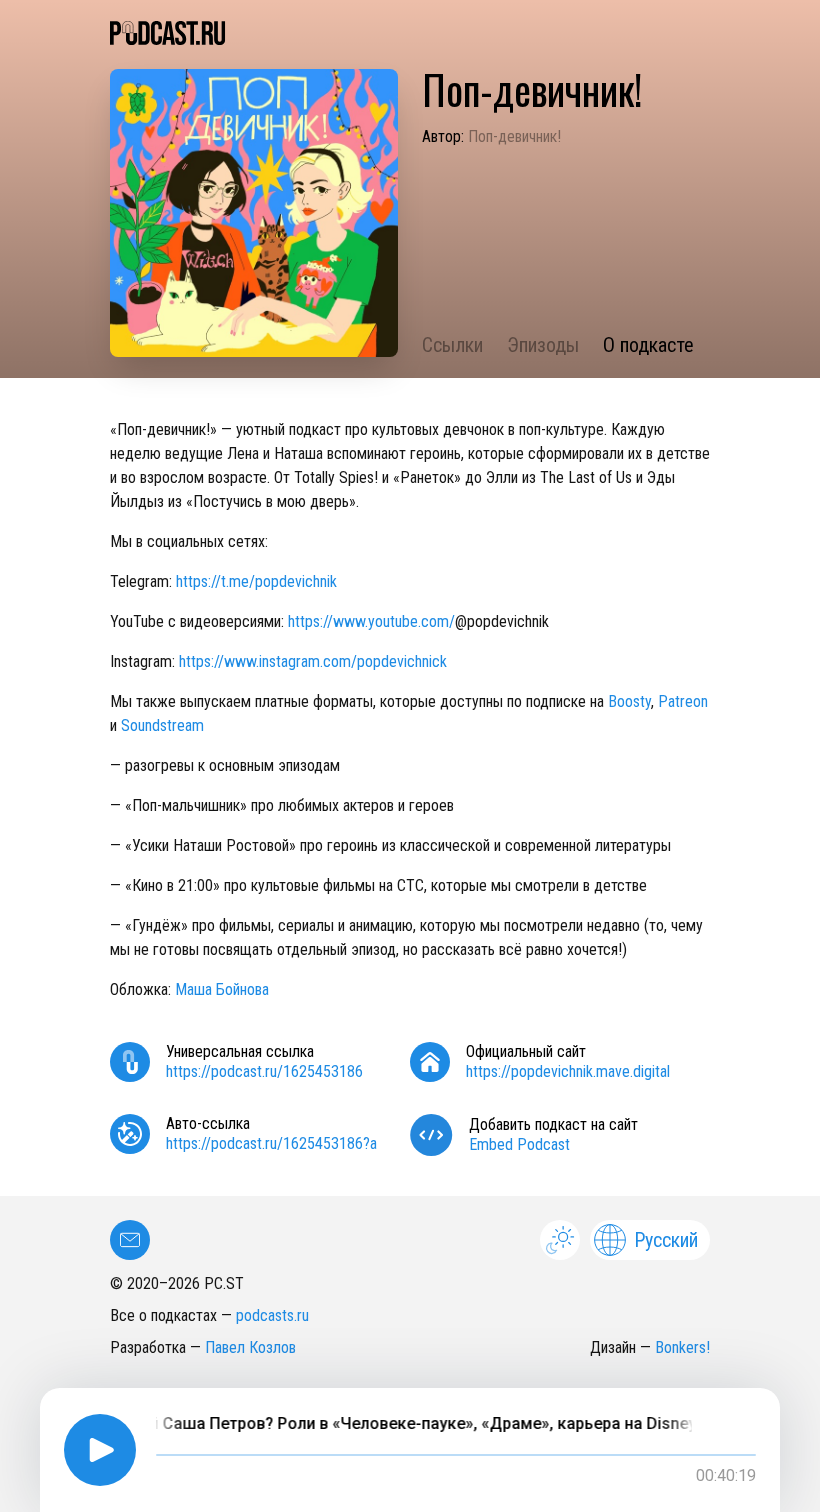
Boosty (629, 701)
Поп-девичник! (514, 136)
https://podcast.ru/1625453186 (264, 1071)
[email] (130, 1240)
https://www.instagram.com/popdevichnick (313, 661)
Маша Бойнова (222, 989)
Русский (666, 1240)
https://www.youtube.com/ (371, 621)
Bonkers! (682, 1347)
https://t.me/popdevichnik (256, 581)
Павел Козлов (250, 1347)
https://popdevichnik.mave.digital (568, 1071)
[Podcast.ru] (410, 33)
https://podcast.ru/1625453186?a (271, 1143)
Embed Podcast (519, 1144)
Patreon (683, 701)
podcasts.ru (272, 1315)
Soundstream (162, 725)
